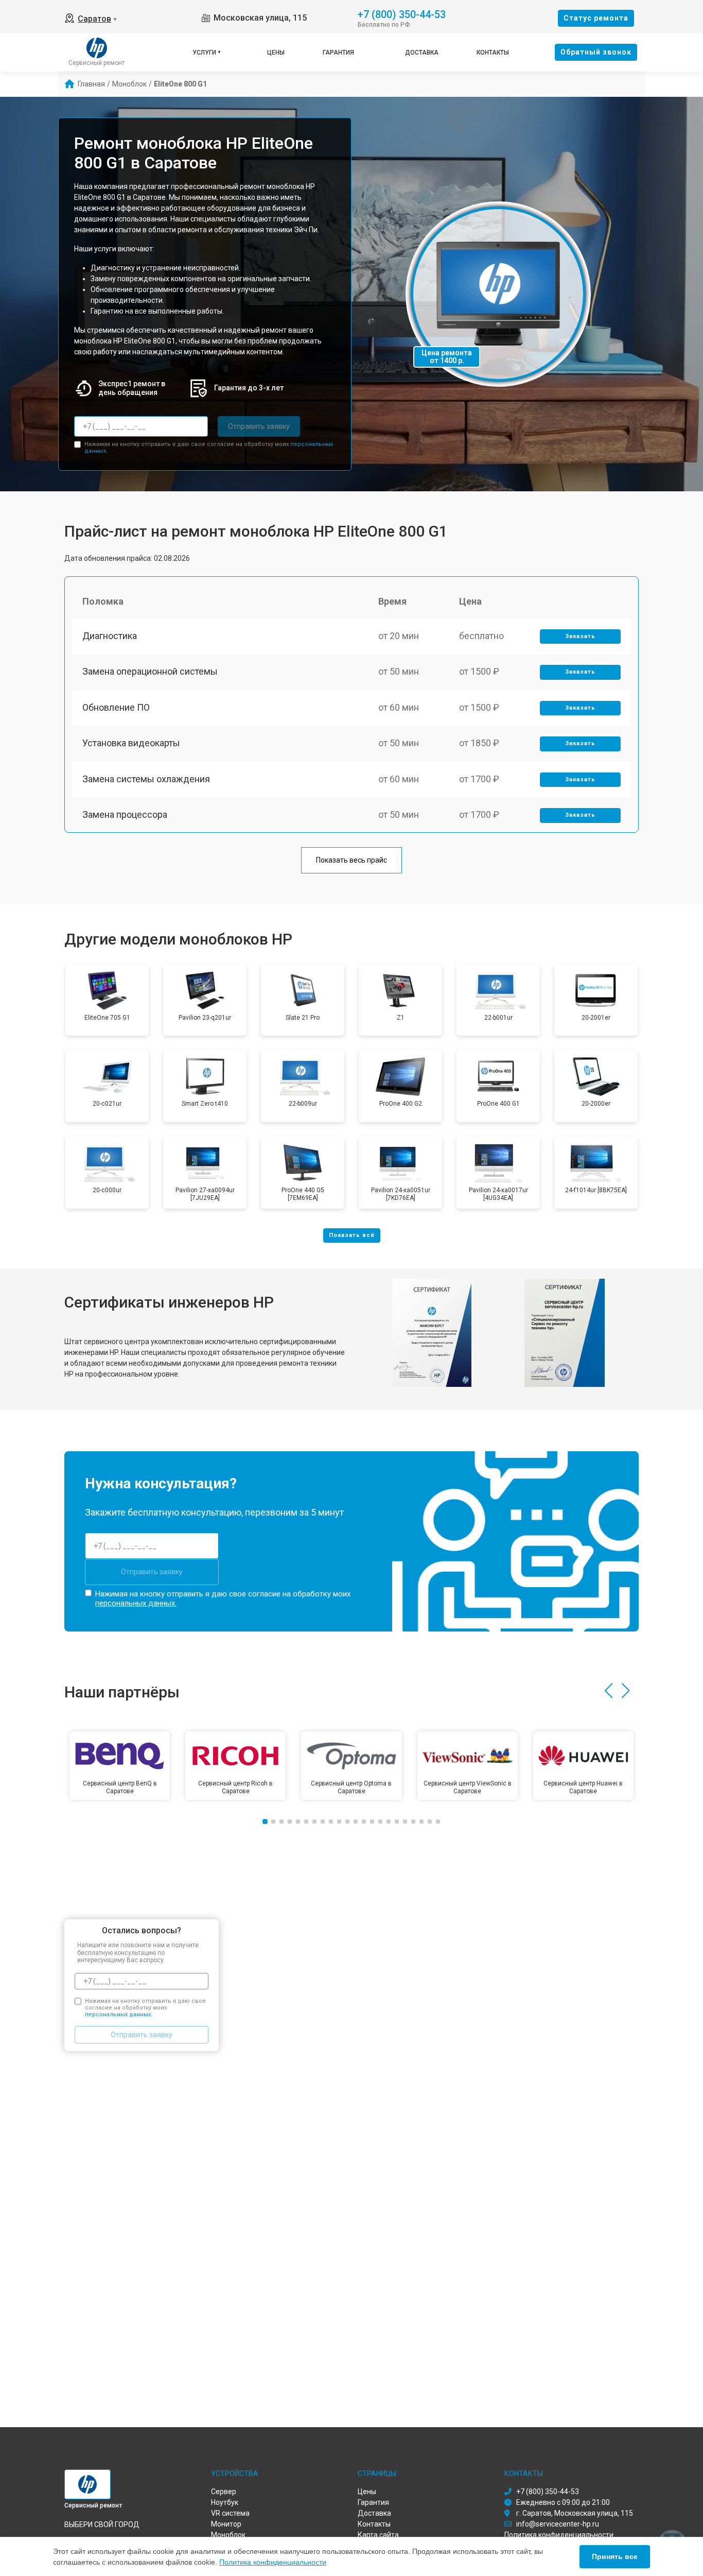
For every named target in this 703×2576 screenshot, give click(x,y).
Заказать (580, 636)
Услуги (204, 53)
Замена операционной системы (150, 671)
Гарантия (338, 53)
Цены (276, 53)
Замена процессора (125, 814)
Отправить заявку (259, 426)
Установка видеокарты (131, 743)
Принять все (615, 2556)
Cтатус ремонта (596, 18)
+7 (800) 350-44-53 (402, 14)
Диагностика (110, 636)
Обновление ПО (116, 707)
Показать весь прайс (351, 860)
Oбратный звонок (596, 52)
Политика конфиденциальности (273, 2562)
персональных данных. (136, 1603)
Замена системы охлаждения (146, 779)
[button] (609, 1691)
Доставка (422, 53)
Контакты (493, 53)
